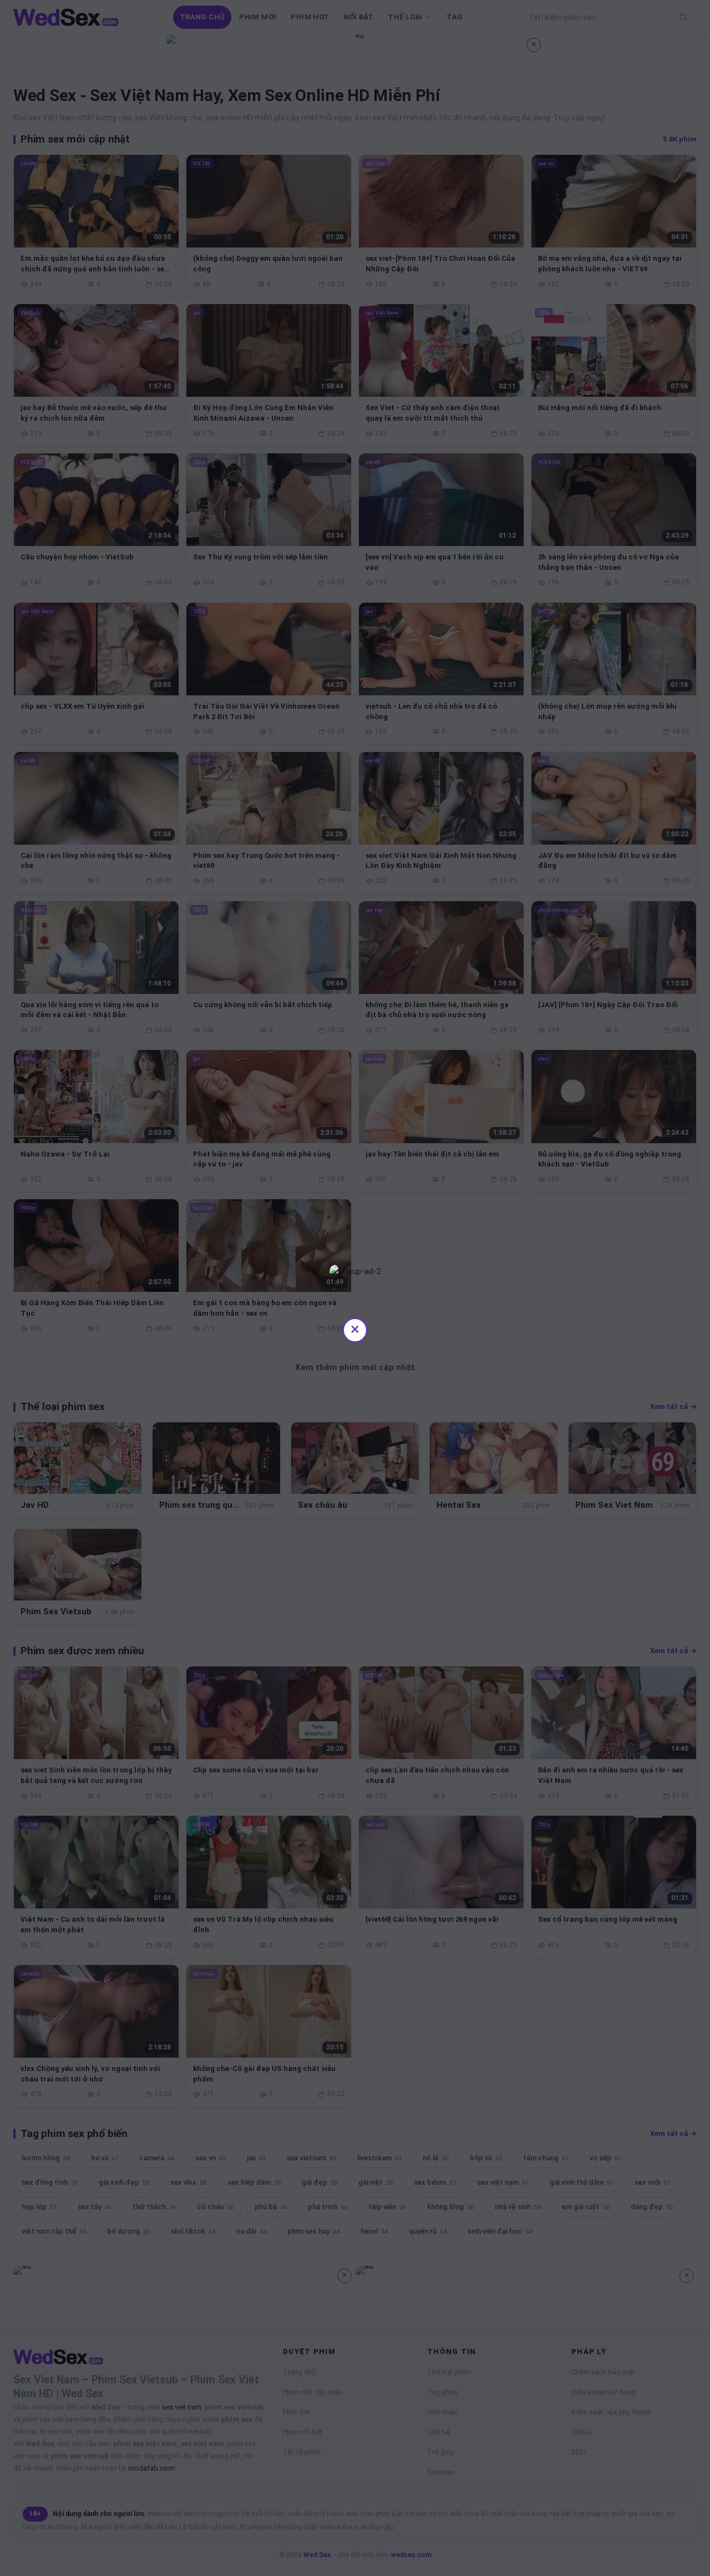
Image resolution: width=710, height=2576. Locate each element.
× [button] (355, 1329)
